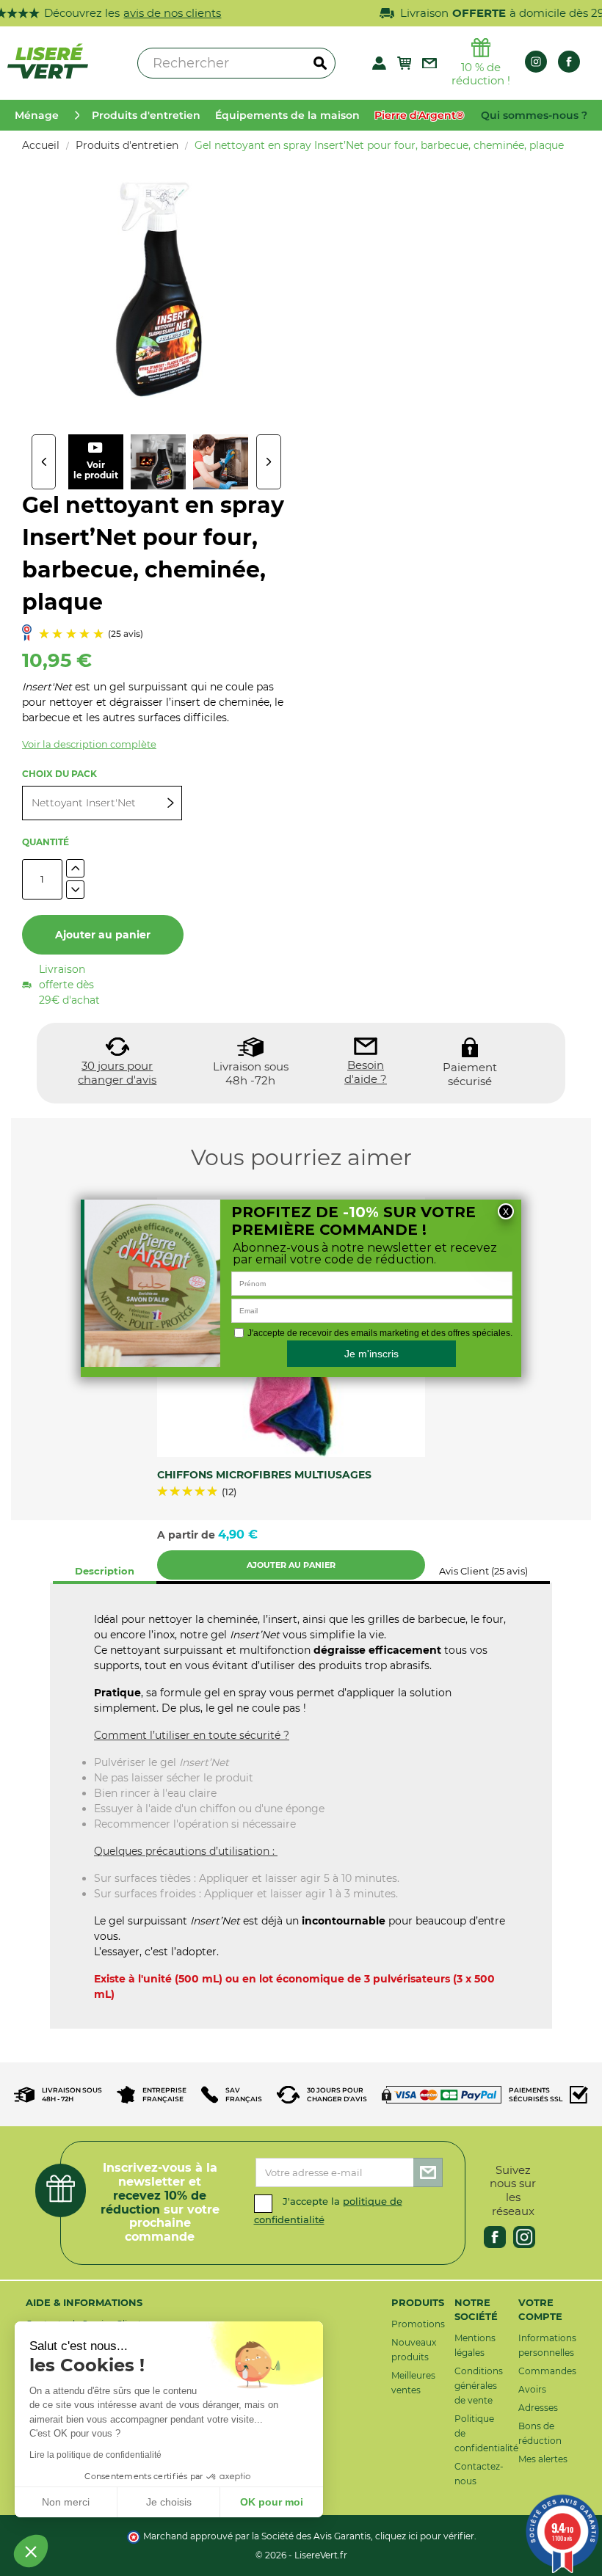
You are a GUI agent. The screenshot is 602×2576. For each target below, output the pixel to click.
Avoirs (532, 2389)
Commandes (547, 2371)
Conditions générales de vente (479, 2386)
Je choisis (169, 2502)
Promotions (418, 2324)
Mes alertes (543, 2459)
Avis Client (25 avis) (483, 1571)
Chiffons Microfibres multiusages (264, 1475)
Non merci (66, 2502)
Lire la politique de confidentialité (95, 2455)
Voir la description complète (89, 744)
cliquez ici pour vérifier (425, 2536)
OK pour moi (272, 2502)
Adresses (538, 2408)
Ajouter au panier (103, 935)
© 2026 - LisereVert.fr (301, 2555)
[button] (31, 2551)
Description (105, 1571)
